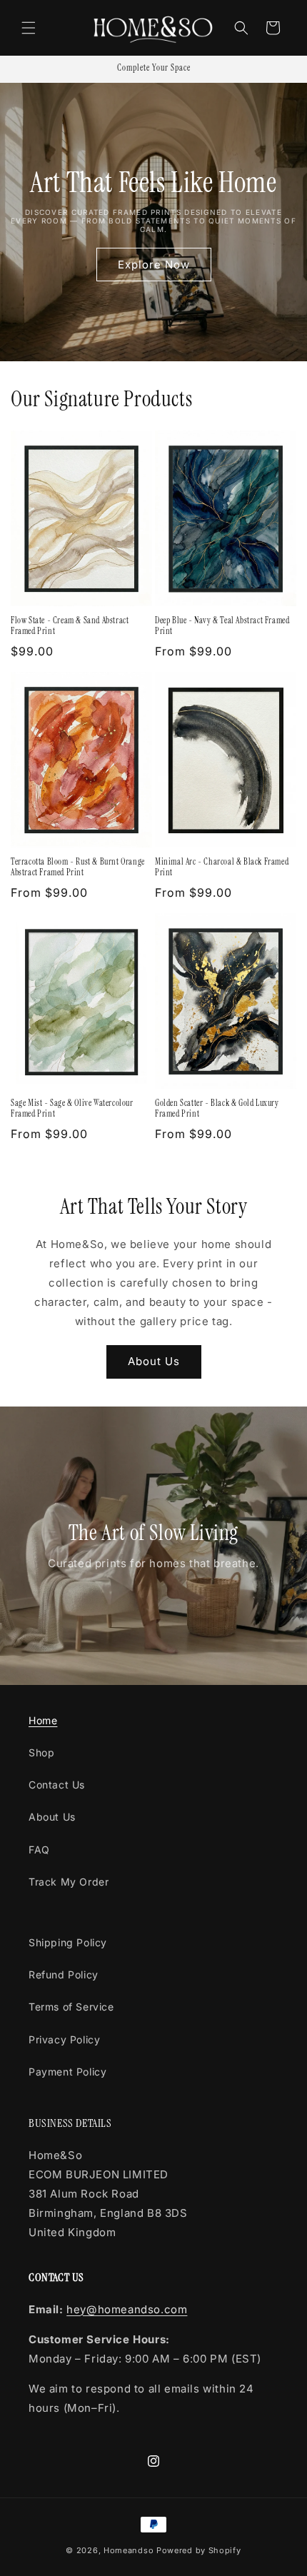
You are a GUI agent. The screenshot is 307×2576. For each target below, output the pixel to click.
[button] (29, 28)
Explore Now (154, 264)
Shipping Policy (68, 1942)
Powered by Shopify (199, 2550)
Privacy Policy (64, 2039)
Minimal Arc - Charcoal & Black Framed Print (222, 868)
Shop (41, 1752)
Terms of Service (71, 2007)
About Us (154, 1361)
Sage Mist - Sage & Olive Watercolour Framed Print (72, 1109)
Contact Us (57, 1785)
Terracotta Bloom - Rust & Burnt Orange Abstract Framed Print (78, 868)
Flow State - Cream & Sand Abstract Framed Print (70, 627)
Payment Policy (67, 2072)
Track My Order (69, 1882)
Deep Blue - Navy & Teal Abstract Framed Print (222, 627)
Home (43, 1720)
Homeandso (129, 2550)
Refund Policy (64, 1974)
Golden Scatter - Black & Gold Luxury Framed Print (217, 1109)
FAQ (39, 1850)
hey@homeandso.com (127, 2309)
